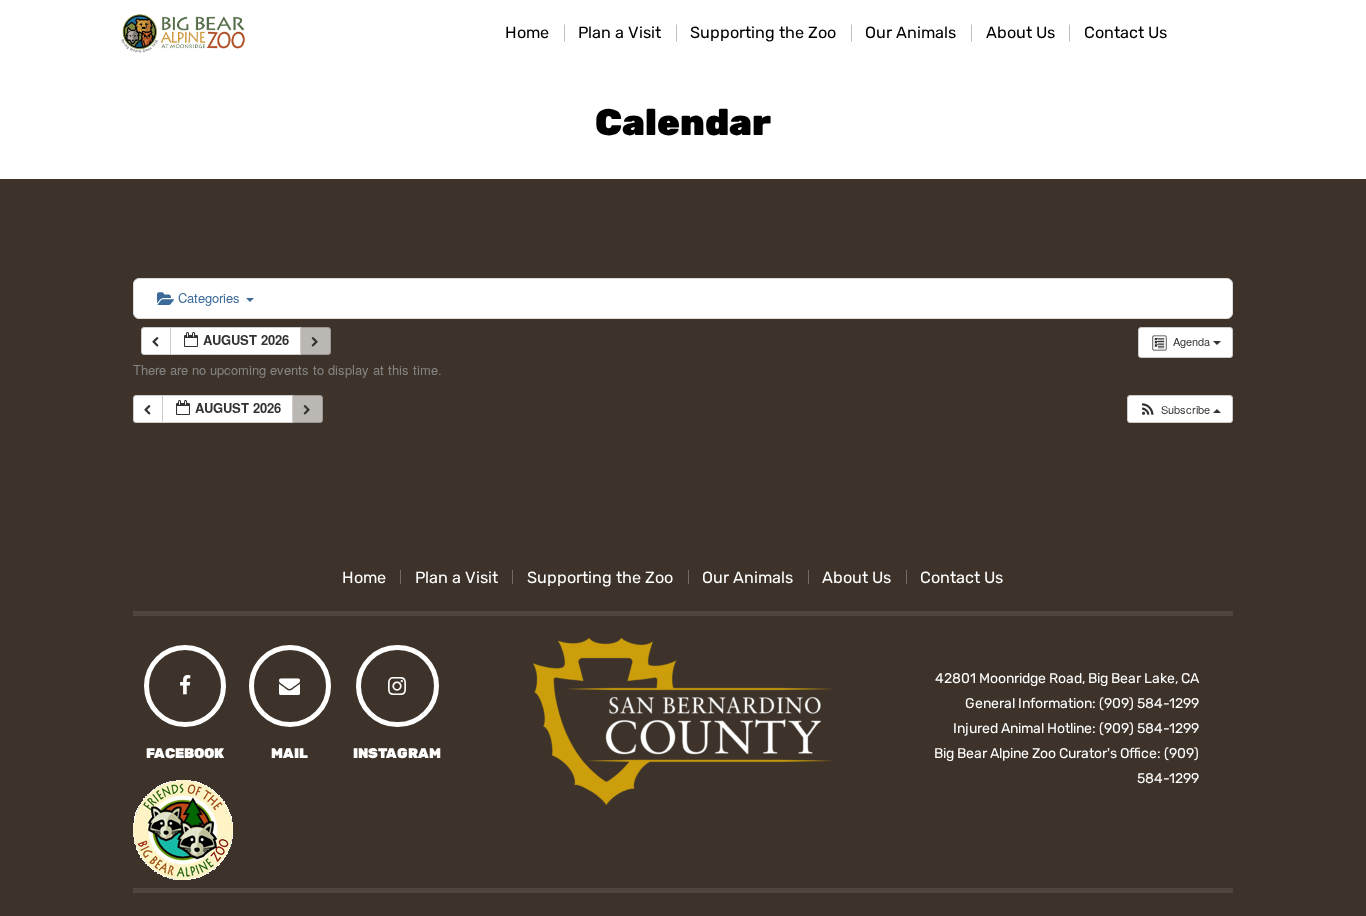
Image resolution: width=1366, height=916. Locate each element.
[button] (1179, 409)
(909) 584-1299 (1149, 703)
